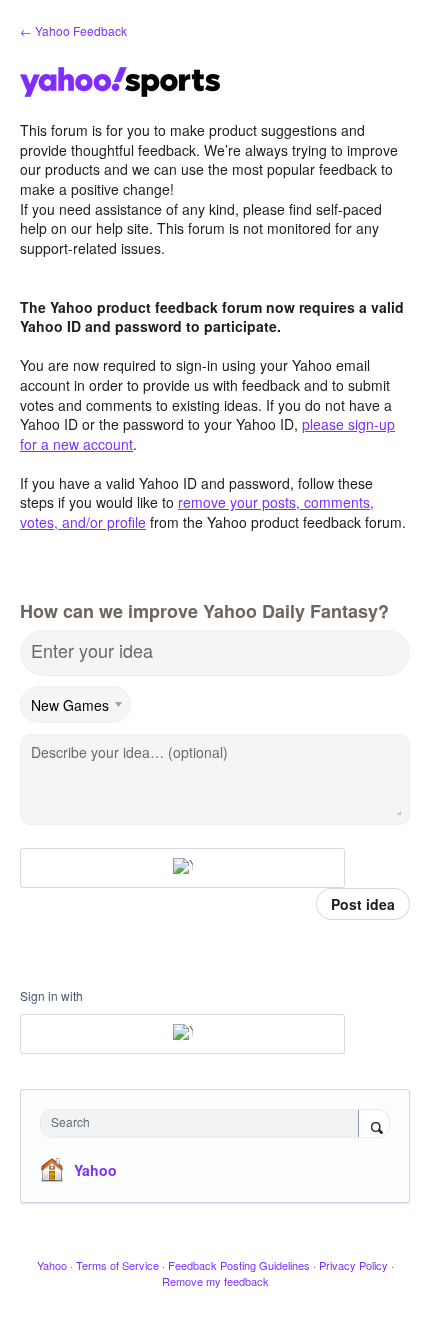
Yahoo (95, 1170)
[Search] (374, 1125)
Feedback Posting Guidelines (239, 1265)
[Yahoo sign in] (182, 868)
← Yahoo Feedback (73, 30)
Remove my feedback (215, 1281)
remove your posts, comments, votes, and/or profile (197, 512)
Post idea (363, 904)
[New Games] (76, 705)
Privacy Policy (353, 1265)
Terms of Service (117, 1265)
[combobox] (204, 1123)
